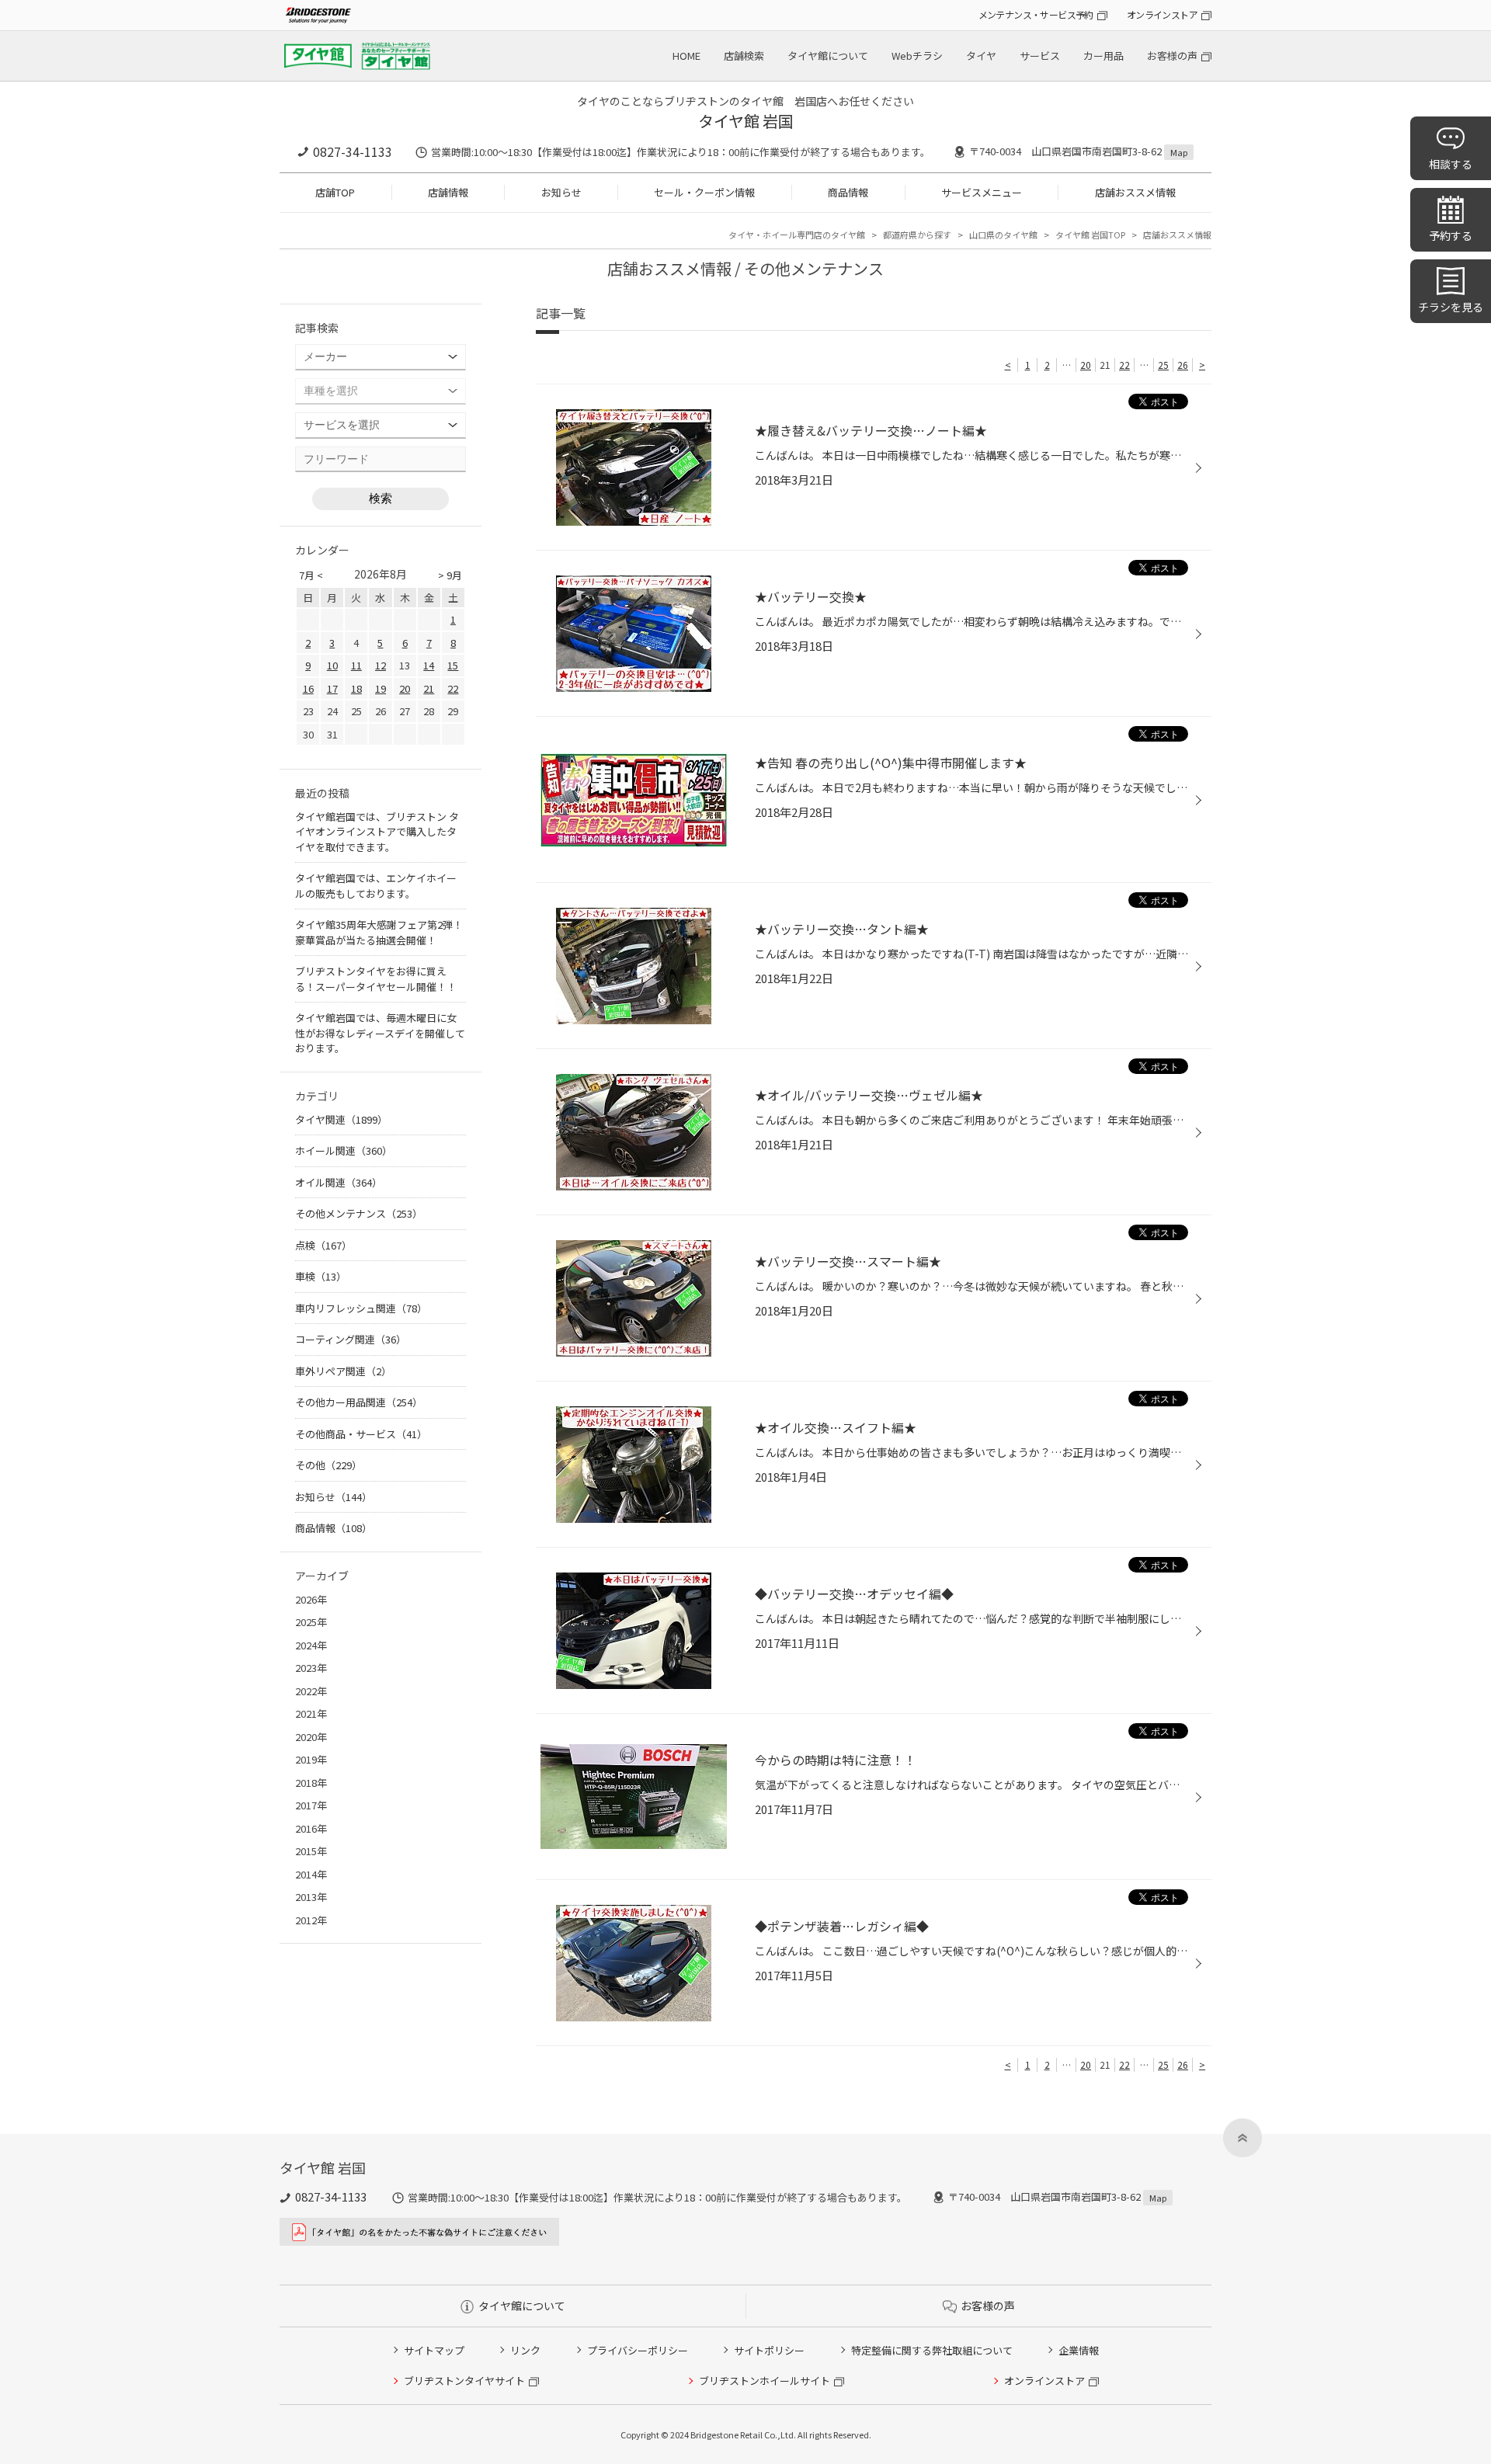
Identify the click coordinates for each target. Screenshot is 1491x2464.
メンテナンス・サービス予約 (1036, 14)
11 (356, 665)
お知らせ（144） (334, 1497)
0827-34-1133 (353, 151)
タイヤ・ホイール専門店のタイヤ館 (797, 235)
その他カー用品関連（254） (359, 1402)
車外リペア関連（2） (343, 1371)
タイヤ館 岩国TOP (1090, 235)
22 (1124, 365)
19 (381, 688)
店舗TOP (335, 192)
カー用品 (1103, 56)
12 (381, 665)
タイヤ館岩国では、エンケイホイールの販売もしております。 (376, 886)
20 (1086, 365)
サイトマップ (434, 2350)
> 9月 (450, 575)
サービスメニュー (982, 192)
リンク (525, 2350)
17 (332, 688)
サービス (1040, 56)
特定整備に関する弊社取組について (932, 2350)
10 (332, 665)
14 (429, 665)
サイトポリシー (769, 2350)
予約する (1451, 235)
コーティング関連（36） (351, 1339)
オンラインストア (1162, 14)
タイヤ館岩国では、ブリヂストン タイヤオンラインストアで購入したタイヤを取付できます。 (377, 832)
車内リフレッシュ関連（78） (361, 1308)
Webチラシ (917, 56)
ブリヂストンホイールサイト (765, 2381)
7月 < (311, 575)
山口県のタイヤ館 (1003, 235)
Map (1179, 152)
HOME (686, 56)
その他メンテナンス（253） (359, 1213)
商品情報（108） (334, 1528)
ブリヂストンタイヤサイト (464, 2381)
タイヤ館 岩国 (746, 121)
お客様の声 (1172, 56)
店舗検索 (744, 56)
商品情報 (848, 192)
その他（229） (328, 1465)
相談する (1451, 164)
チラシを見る (1451, 307)
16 (308, 688)
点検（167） (323, 1245)
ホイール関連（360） (344, 1150)
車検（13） (321, 1276)
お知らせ (561, 192)
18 (356, 688)
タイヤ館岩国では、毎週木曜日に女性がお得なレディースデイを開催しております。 (380, 1033)
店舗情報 (448, 192)
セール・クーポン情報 (704, 192)
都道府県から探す (917, 235)
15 (453, 665)
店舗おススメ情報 (1135, 192)
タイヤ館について (828, 56)
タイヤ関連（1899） (341, 1119)
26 (1183, 365)
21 (429, 688)
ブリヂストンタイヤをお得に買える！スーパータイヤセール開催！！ (376, 979)
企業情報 (1079, 2350)
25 (1163, 365)
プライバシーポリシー (638, 2350)
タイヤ (981, 56)
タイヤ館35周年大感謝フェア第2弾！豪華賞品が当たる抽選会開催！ (379, 932)
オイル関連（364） (339, 1182)
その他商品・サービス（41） (361, 1434)
